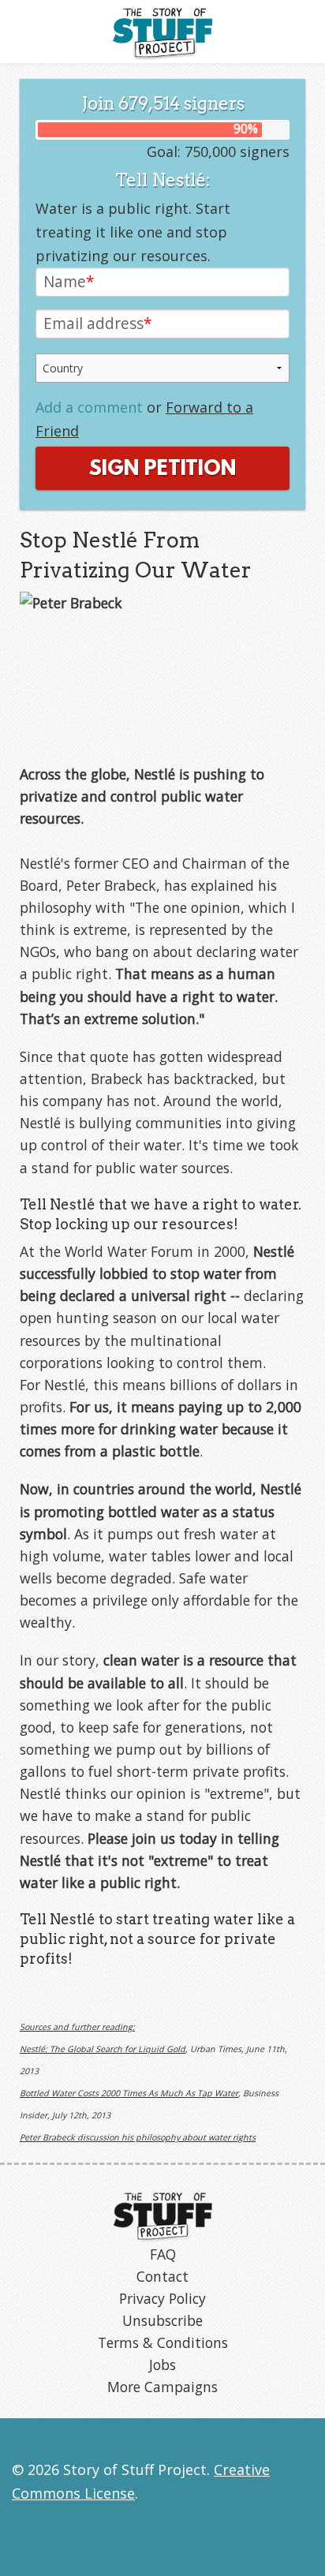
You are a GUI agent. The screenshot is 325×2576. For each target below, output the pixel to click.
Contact (162, 2276)
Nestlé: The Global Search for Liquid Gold (103, 2049)
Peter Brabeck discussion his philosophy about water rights (138, 2137)
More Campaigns (162, 2387)
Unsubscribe (162, 2320)
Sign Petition (162, 469)
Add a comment (89, 407)
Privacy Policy (162, 2298)
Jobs (162, 2365)
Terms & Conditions (163, 2342)
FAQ (163, 2254)
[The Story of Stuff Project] (163, 2215)
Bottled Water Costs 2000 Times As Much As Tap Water (129, 2093)
